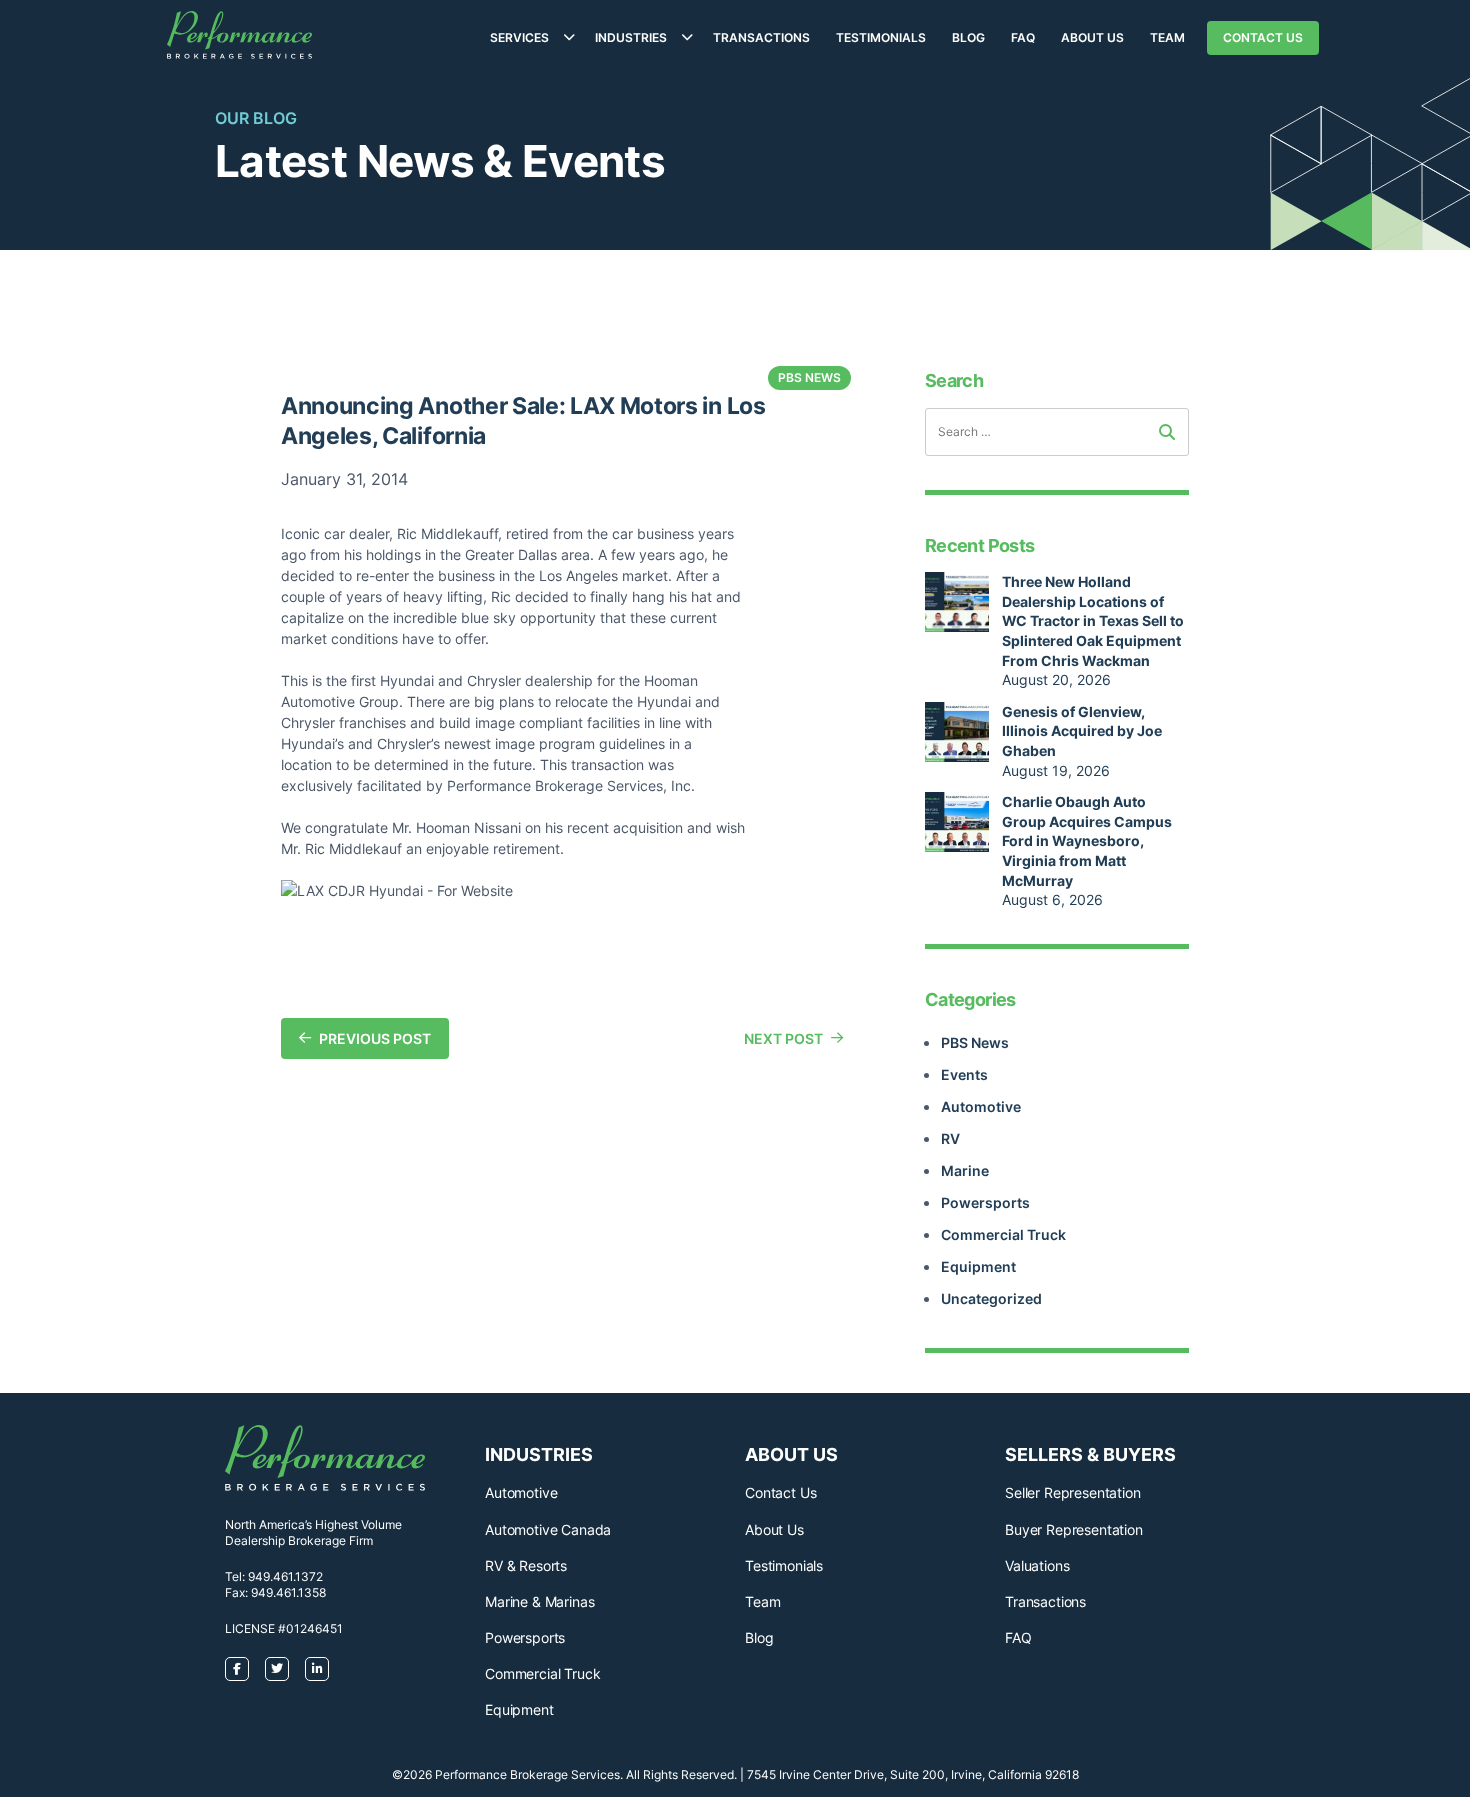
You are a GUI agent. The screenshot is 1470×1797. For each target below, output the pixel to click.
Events (964, 1074)
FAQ (1023, 37)
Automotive (981, 1106)
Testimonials (881, 37)
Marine (965, 1170)
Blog (968, 37)
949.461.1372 (285, 1576)
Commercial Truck (1003, 1234)
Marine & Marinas (539, 1601)
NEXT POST (783, 1038)
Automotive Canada (548, 1529)
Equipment (978, 1266)
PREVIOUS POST (375, 1038)
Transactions (761, 37)
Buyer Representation (1074, 1529)
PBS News (975, 1042)
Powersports (985, 1202)
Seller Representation (1073, 1492)
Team (1167, 37)
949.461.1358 (288, 1592)
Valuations (1037, 1565)
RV (950, 1138)
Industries (631, 37)
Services (519, 37)
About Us (1092, 37)
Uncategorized (991, 1298)
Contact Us (1263, 37)
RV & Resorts (526, 1565)
